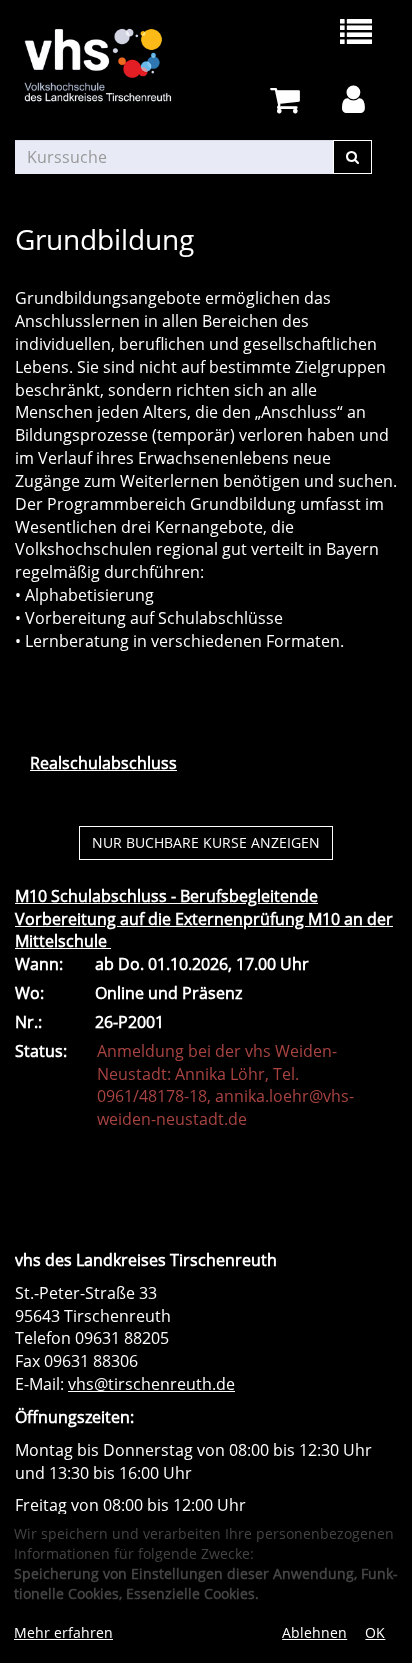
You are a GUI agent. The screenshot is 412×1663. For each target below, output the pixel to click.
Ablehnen (314, 1632)
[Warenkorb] (288, 100)
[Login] (357, 100)
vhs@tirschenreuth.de (151, 1384)
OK (375, 1632)
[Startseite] (110, 65)
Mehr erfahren (63, 1632)
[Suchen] (352, 157)
